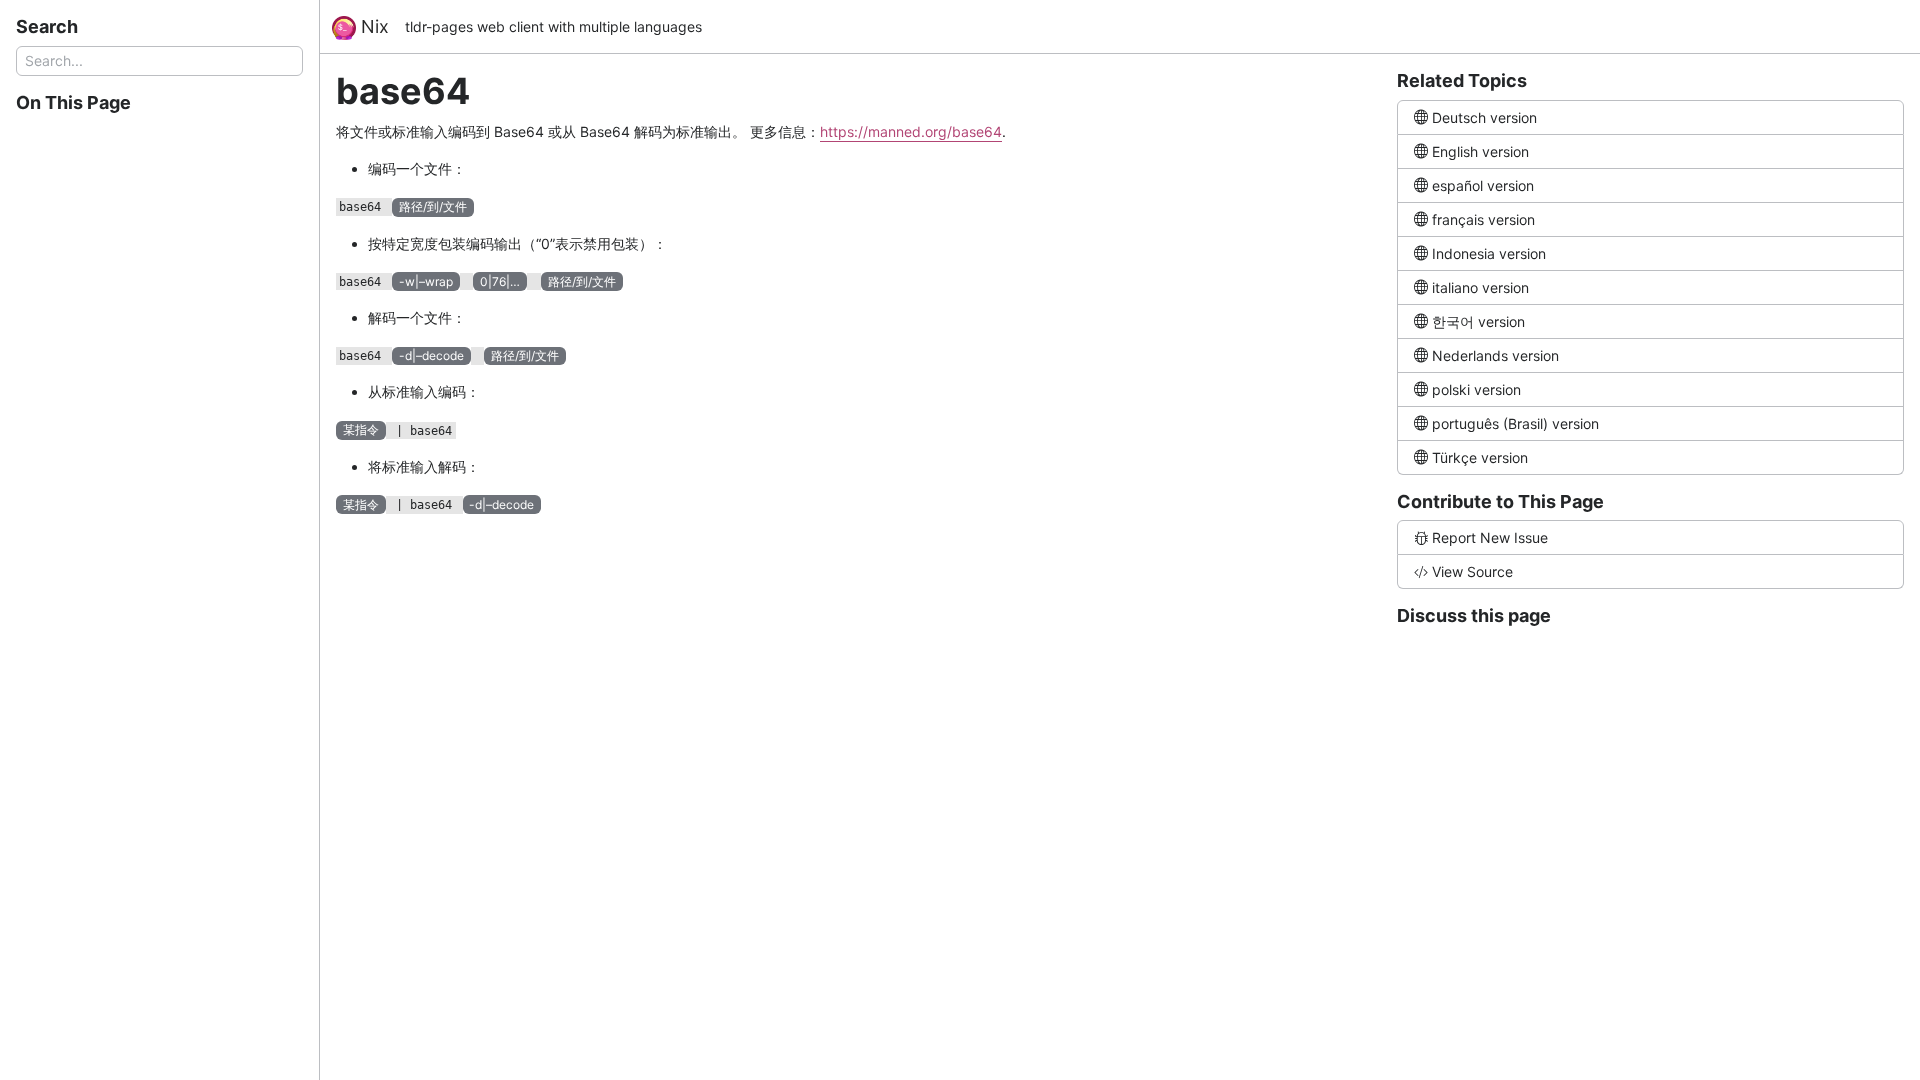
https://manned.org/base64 (911, 131)
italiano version (1480, 287)
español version (1483, 185)
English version (1480, 151)
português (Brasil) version (1515, 423)
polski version (1476, 389)
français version (1483, 219)
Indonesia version (1489, 253)
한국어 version (1478, 321)
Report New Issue (1490, 537)
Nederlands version (1495, 355)
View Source (1472, 571)
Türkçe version (1480, 457)
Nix (372, 26)
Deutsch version (1484, 117)
